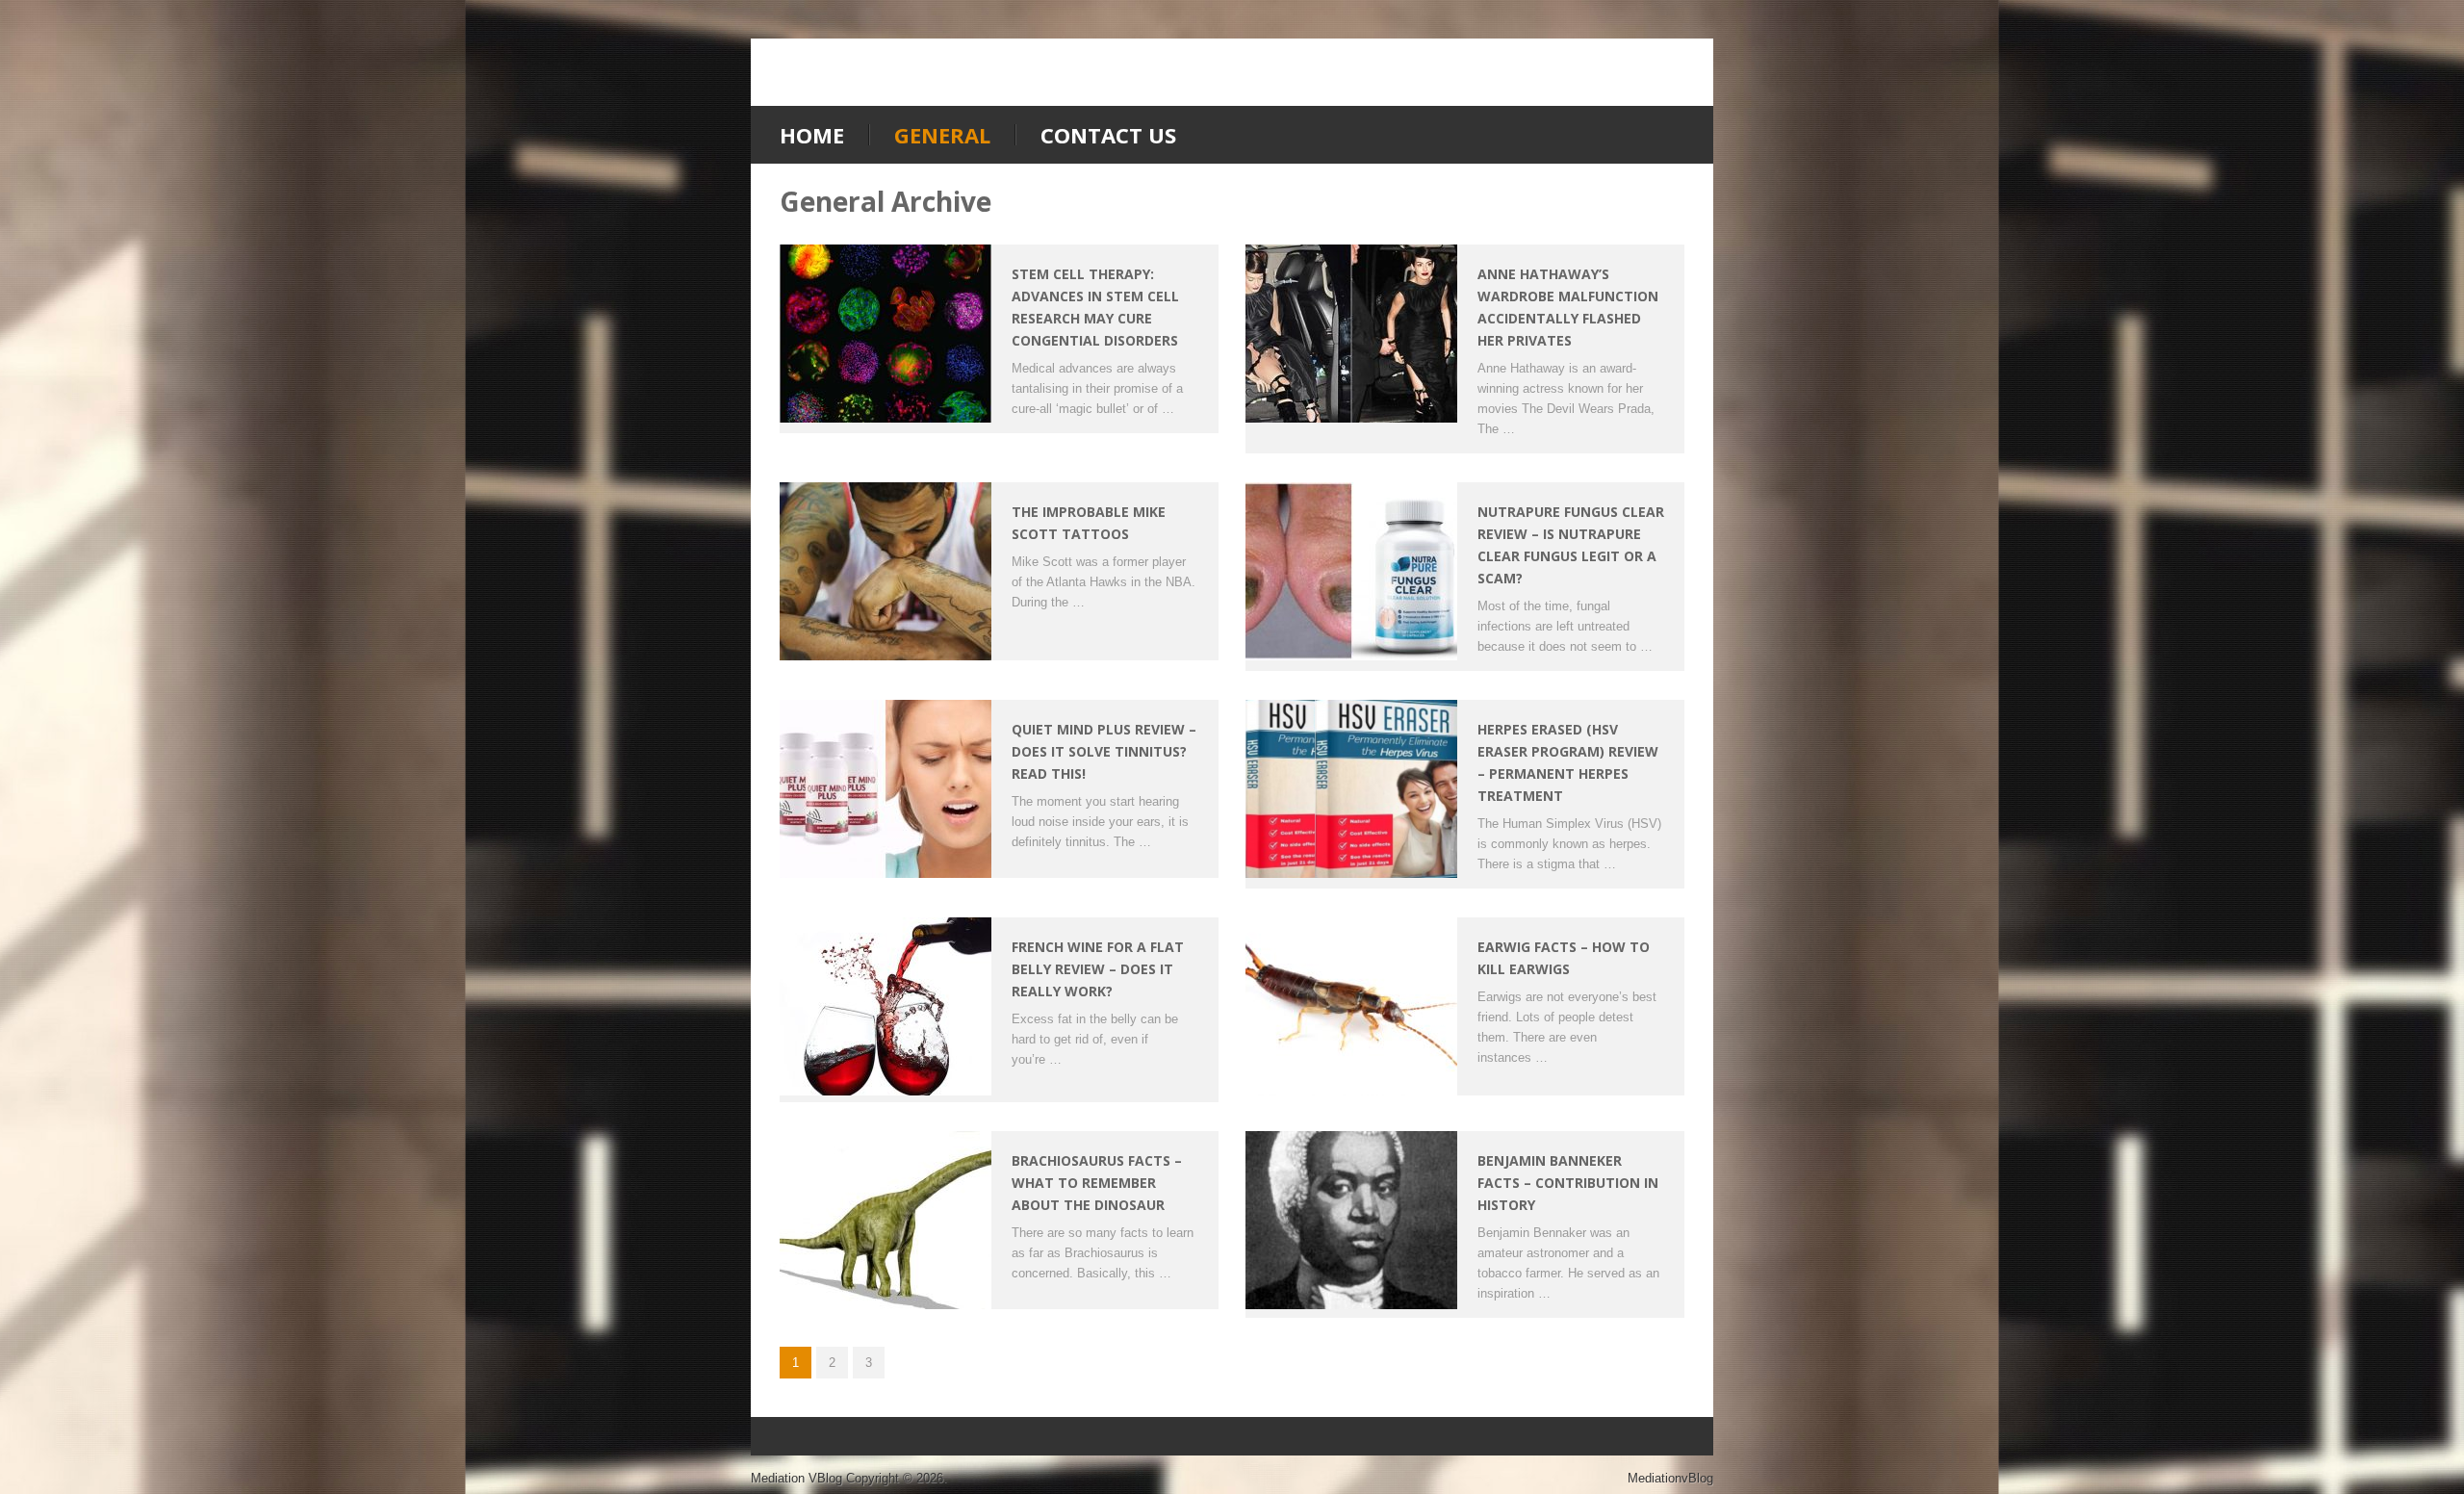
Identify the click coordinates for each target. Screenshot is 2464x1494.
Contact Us (1108, 135)
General (942, 135)
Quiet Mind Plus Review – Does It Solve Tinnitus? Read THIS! (1104, 751)
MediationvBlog (1670, 1478)
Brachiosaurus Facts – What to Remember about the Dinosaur (1097, 1183)
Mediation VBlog (796, 1478)
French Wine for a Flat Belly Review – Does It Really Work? (1098, 969)
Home (812, 135)
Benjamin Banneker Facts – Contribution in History (1568, 1183)
